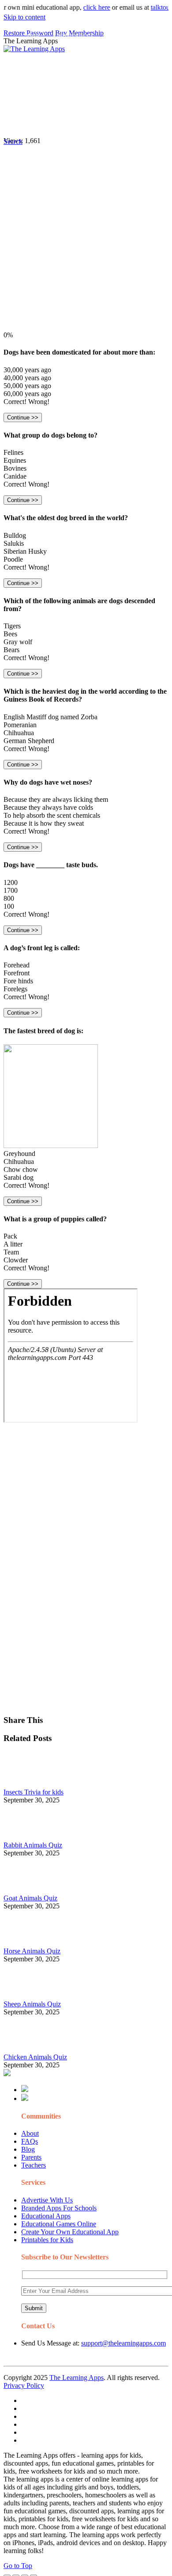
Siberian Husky (25, 551)
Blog (28, 2149)
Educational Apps (46, 2216)
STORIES (38, 55)
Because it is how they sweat (44, 823)
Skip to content (24, 17)
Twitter (128, 104)
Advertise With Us (47, 2200)
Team (11, 1252)
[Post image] (28, 1784)
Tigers (12, 626)
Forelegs (15, 989)
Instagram (68, 104)
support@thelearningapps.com (123, 2343)
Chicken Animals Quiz (35, 2057)
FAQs (30, 2141)
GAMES (122, 37)
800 (9, 898)
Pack (10, 1236)
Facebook (37, 90)
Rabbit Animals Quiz (33, 1845)
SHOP (138, 55)
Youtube (100, 104)
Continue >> (23, 417)
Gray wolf (18, 642)
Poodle (13, 559)
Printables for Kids (47, 2240)
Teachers (34, 2165)
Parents (31, 2157)
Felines (13, 452)
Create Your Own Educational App (70, 2232)
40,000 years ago (27, 378)
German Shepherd (29, 741)
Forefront (17, 973)
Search (34, 122)
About (30, 2133)
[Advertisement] (86, 245)
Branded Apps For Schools (59, 2208)
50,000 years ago (27, 386)
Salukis (14, 543)
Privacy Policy (24, 2385)
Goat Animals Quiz (30, 1898)
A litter (13, 1244)
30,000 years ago (27, 370)
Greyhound (19, 1154)
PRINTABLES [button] (76, 37)
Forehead (17, 965)
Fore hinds (18, 981)
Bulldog (15, 535)
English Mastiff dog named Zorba (50, 717)
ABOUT (71, 55)
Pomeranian (20, 725)
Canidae (15, 476)
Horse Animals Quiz (32, 1951)
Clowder (16, 1260)
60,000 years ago (27, 394)
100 (9, 906)
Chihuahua (19, 733)
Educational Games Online (59, 2224)
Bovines (15, 468)
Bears (11, 650)
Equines (15, 460)
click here (86, 7)
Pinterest (36, 104)
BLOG (106, 55)
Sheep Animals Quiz (32, 2004)
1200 (11, 882)
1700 (11, 890)
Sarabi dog (19, 1177)
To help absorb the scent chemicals (52, 815)
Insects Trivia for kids (34, 1792)
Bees (10, 634)
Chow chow (21, 1169)
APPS (33, 37)
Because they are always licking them (56, 799)
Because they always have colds (48, 807)
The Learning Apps (77, 2378)
